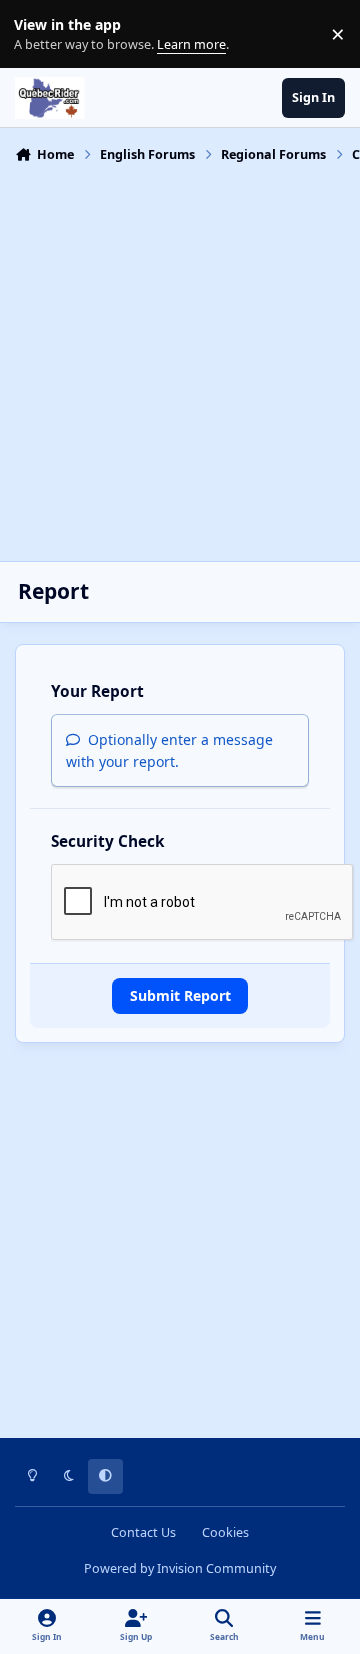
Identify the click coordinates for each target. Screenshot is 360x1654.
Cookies (225, 1532)
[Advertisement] (180, 360)
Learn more (38, 34)
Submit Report (180, 995)
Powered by (180, 1568)
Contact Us (143, 1532)
